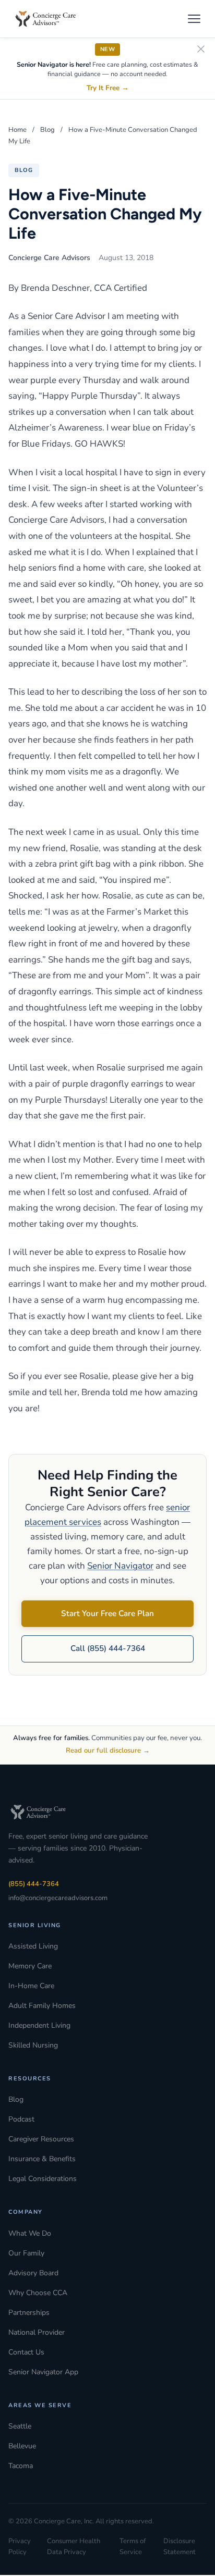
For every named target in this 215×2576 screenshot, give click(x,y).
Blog (47, 130)
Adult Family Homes (42, 2006)
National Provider (37, 2332)
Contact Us (26, 2352)
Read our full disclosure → (108, 1751)
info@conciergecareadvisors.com (58, 1898)
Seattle (20, 2426)
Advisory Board (33, 2273)
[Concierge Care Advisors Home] (51, 19)
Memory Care (30, 1966)
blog (24, 170)
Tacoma (21, 2466)
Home (17, 130)
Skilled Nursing (33, 2045)
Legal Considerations (43, 2179)
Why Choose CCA (38, 2293)
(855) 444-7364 (34, 1884)
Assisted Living (33, 1946)
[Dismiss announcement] (201, 50)
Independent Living (39, 2025)
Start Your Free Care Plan (107, 1613)
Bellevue (22, 2446)
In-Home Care (31, 1986)
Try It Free (108, 88)
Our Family (26, 2253)
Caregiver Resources (41, 2139)
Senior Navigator (120, 1566)
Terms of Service (133, 2547)
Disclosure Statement (180, 2547)
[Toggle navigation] (194, 19)
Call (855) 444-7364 (108, 1648)
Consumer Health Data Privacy (74, 2547)
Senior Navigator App (43, 2372)
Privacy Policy (20, 2547)
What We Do (30, 2233)
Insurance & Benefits (42, 2159)
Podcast (21, 2119)
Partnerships (29, 2313)
